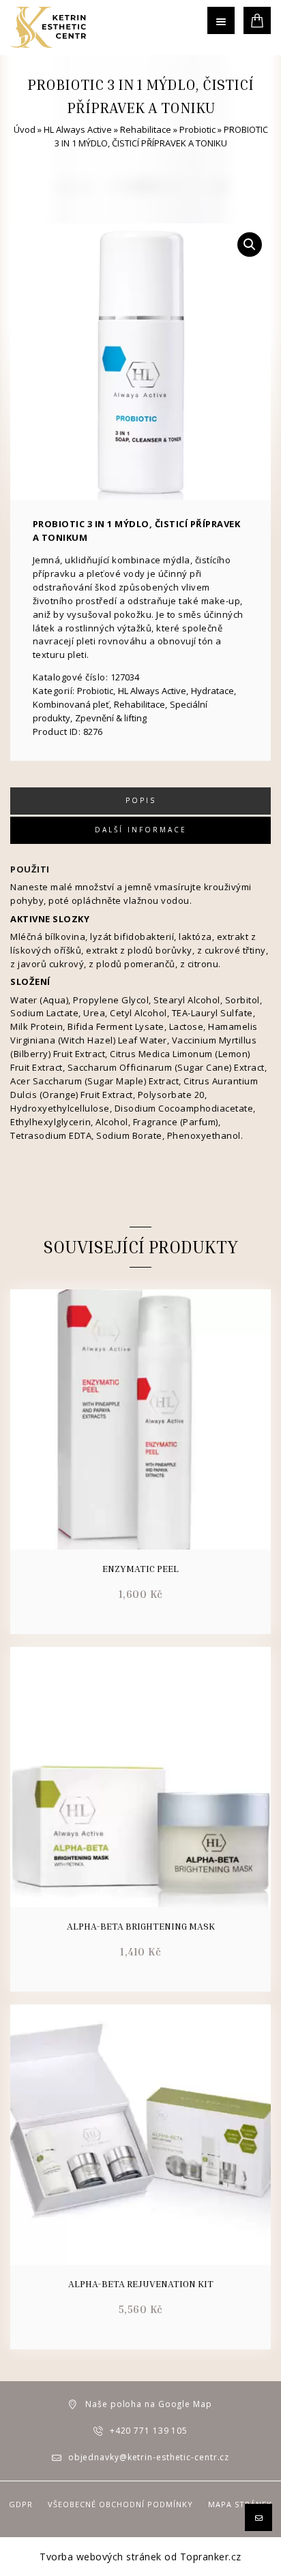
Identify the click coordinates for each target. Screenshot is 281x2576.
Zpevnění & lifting (111, 718)
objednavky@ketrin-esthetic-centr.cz (149, 2457)
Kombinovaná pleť (71, 704)
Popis (141, 800)
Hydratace (212, 691)
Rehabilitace (146, 129)
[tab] (140, 801)
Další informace (141, 830)
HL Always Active (78, 129)
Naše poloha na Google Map (149, 2404)
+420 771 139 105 (149, 2431)
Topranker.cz (211, 2557)
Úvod (25, 129)
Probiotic (197, 129)
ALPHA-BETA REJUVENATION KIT (141, 2284)
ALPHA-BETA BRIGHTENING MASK (141, 1926)
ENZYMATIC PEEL (140, 1569)
